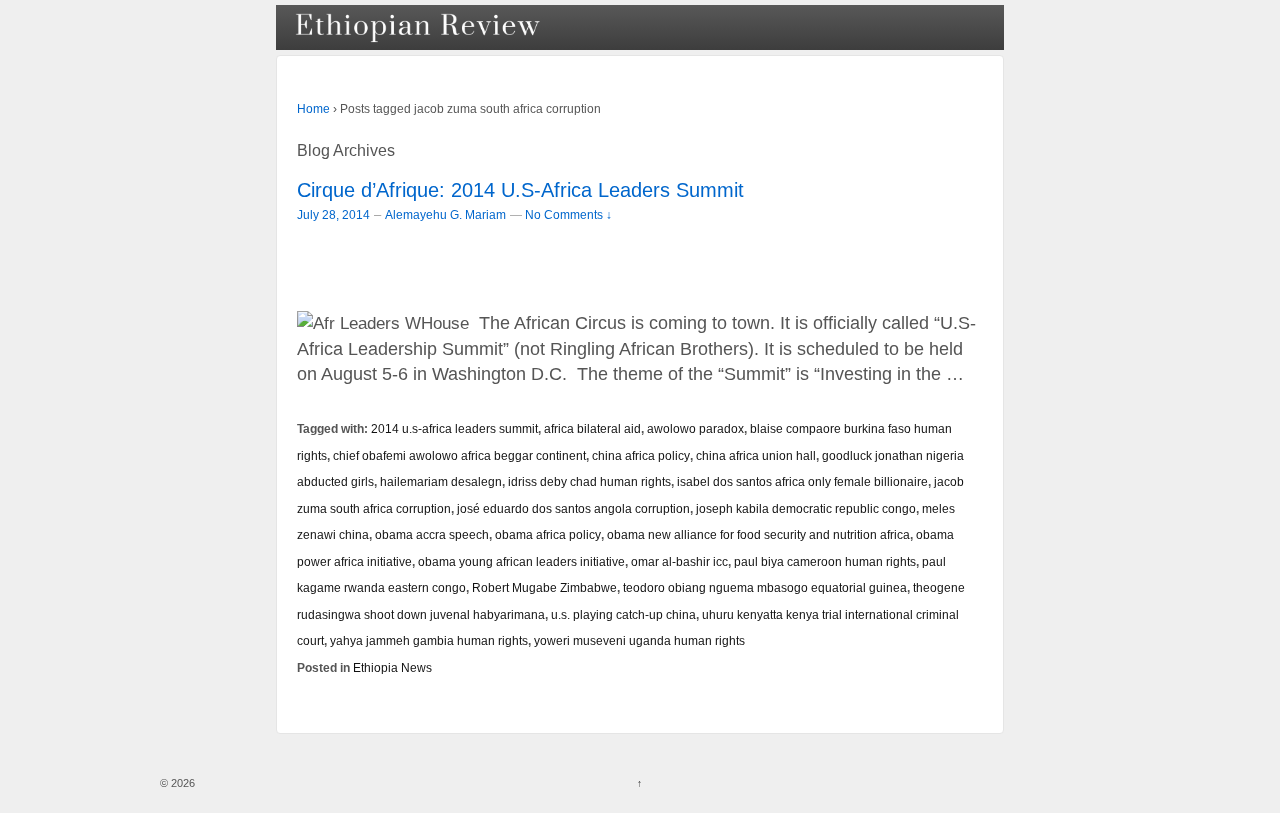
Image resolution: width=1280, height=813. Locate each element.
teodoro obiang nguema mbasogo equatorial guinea (765, 587)
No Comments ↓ (568, 214)
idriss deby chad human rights (589, 481)
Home (313, 109)
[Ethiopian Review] (419, 27)
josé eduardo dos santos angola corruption (573, 508)
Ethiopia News (392, 667)
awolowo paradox (695, 428)
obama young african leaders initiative (521, 561)
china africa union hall (756, 455)
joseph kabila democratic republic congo (806, 508)
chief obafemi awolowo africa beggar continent (459, 455)
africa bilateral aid (592, 428)
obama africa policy (548, 534)
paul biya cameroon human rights (825, 561)
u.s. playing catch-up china (623, 614)
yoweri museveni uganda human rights (639, 640)
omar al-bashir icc (679, 561)
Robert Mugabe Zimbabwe (544, 587)
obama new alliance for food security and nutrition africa (758, 534)
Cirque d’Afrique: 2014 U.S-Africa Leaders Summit (520, 190)
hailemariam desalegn (441, 481)
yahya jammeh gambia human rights (429, 640)
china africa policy (641, 455)
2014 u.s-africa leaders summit (454, 428)
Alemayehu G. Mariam (445, 215)
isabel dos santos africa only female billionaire (802, 481)
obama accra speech (432, 534)
